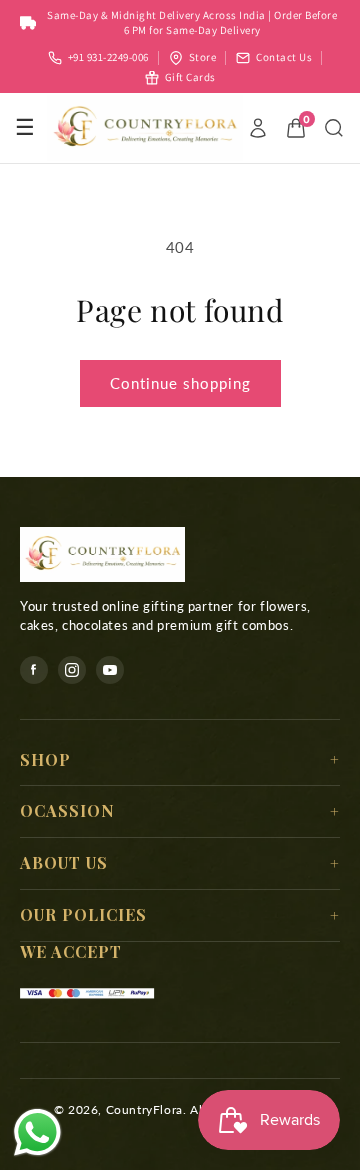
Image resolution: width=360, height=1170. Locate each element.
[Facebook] (34, 670)
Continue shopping (180, 383)
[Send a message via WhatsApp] (37, 1132)
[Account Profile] (258, 128)
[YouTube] (110, 670)
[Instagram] (72, 670)
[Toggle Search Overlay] (334, 128)
